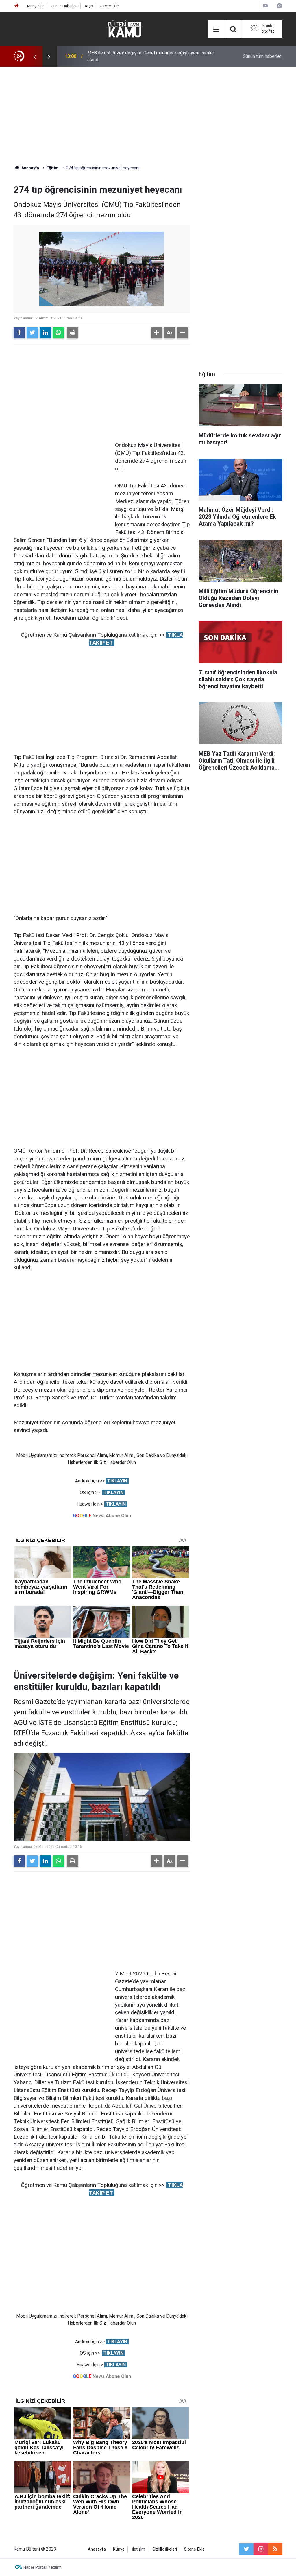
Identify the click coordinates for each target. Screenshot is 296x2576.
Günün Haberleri (64, 6)
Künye (119, 2549)
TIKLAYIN (117, 1481)
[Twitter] (32, 333)
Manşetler (35, 6)
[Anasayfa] (17, 6)
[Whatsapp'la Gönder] (58, 333)
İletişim (138, 2549)
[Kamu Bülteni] (125, 29)
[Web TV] (265, 6)
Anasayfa (97, 2549)
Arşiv (89, 6)
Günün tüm (263, 56)
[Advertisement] (148, 116)
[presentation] (34, 56)
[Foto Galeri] (279, 6)
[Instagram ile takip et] (261, 2549)
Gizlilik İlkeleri (165, 2549)
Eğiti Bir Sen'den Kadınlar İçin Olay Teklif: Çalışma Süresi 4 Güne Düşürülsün (151, 56)
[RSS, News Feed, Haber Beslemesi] (275, 2549)
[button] (157, 333)
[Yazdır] (73, 333)
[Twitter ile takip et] (246, 2549)
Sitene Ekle (109, 6)
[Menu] (216, 29)
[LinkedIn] (45, 333)
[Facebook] (19, 333)
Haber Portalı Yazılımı (43, 2567)
